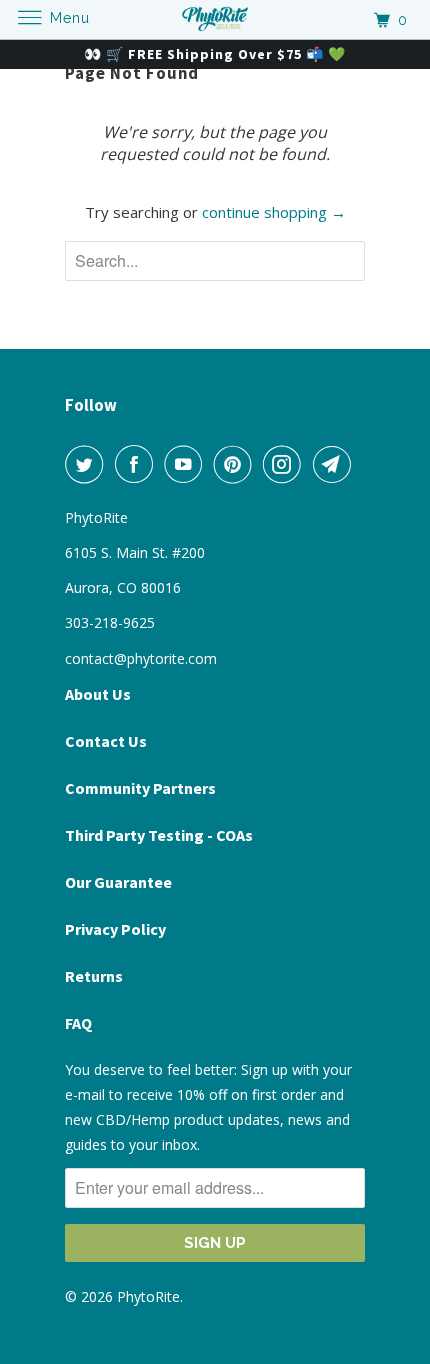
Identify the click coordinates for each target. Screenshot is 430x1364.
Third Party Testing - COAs (159, 835)
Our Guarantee (118, 882)
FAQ (78, 1023)
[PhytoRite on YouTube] (187, 464)
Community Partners (140, 788)
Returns (94, 976)
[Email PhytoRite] (336, 464)
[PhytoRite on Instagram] (286, 464)
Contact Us (106, 741)
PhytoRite (148, 1296)
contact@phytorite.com (141, 658)
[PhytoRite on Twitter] (88, 464)
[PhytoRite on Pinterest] (237, 464)
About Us (98, 694)
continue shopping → (274, 212)
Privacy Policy (115, 929)
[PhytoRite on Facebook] (138, 464)
